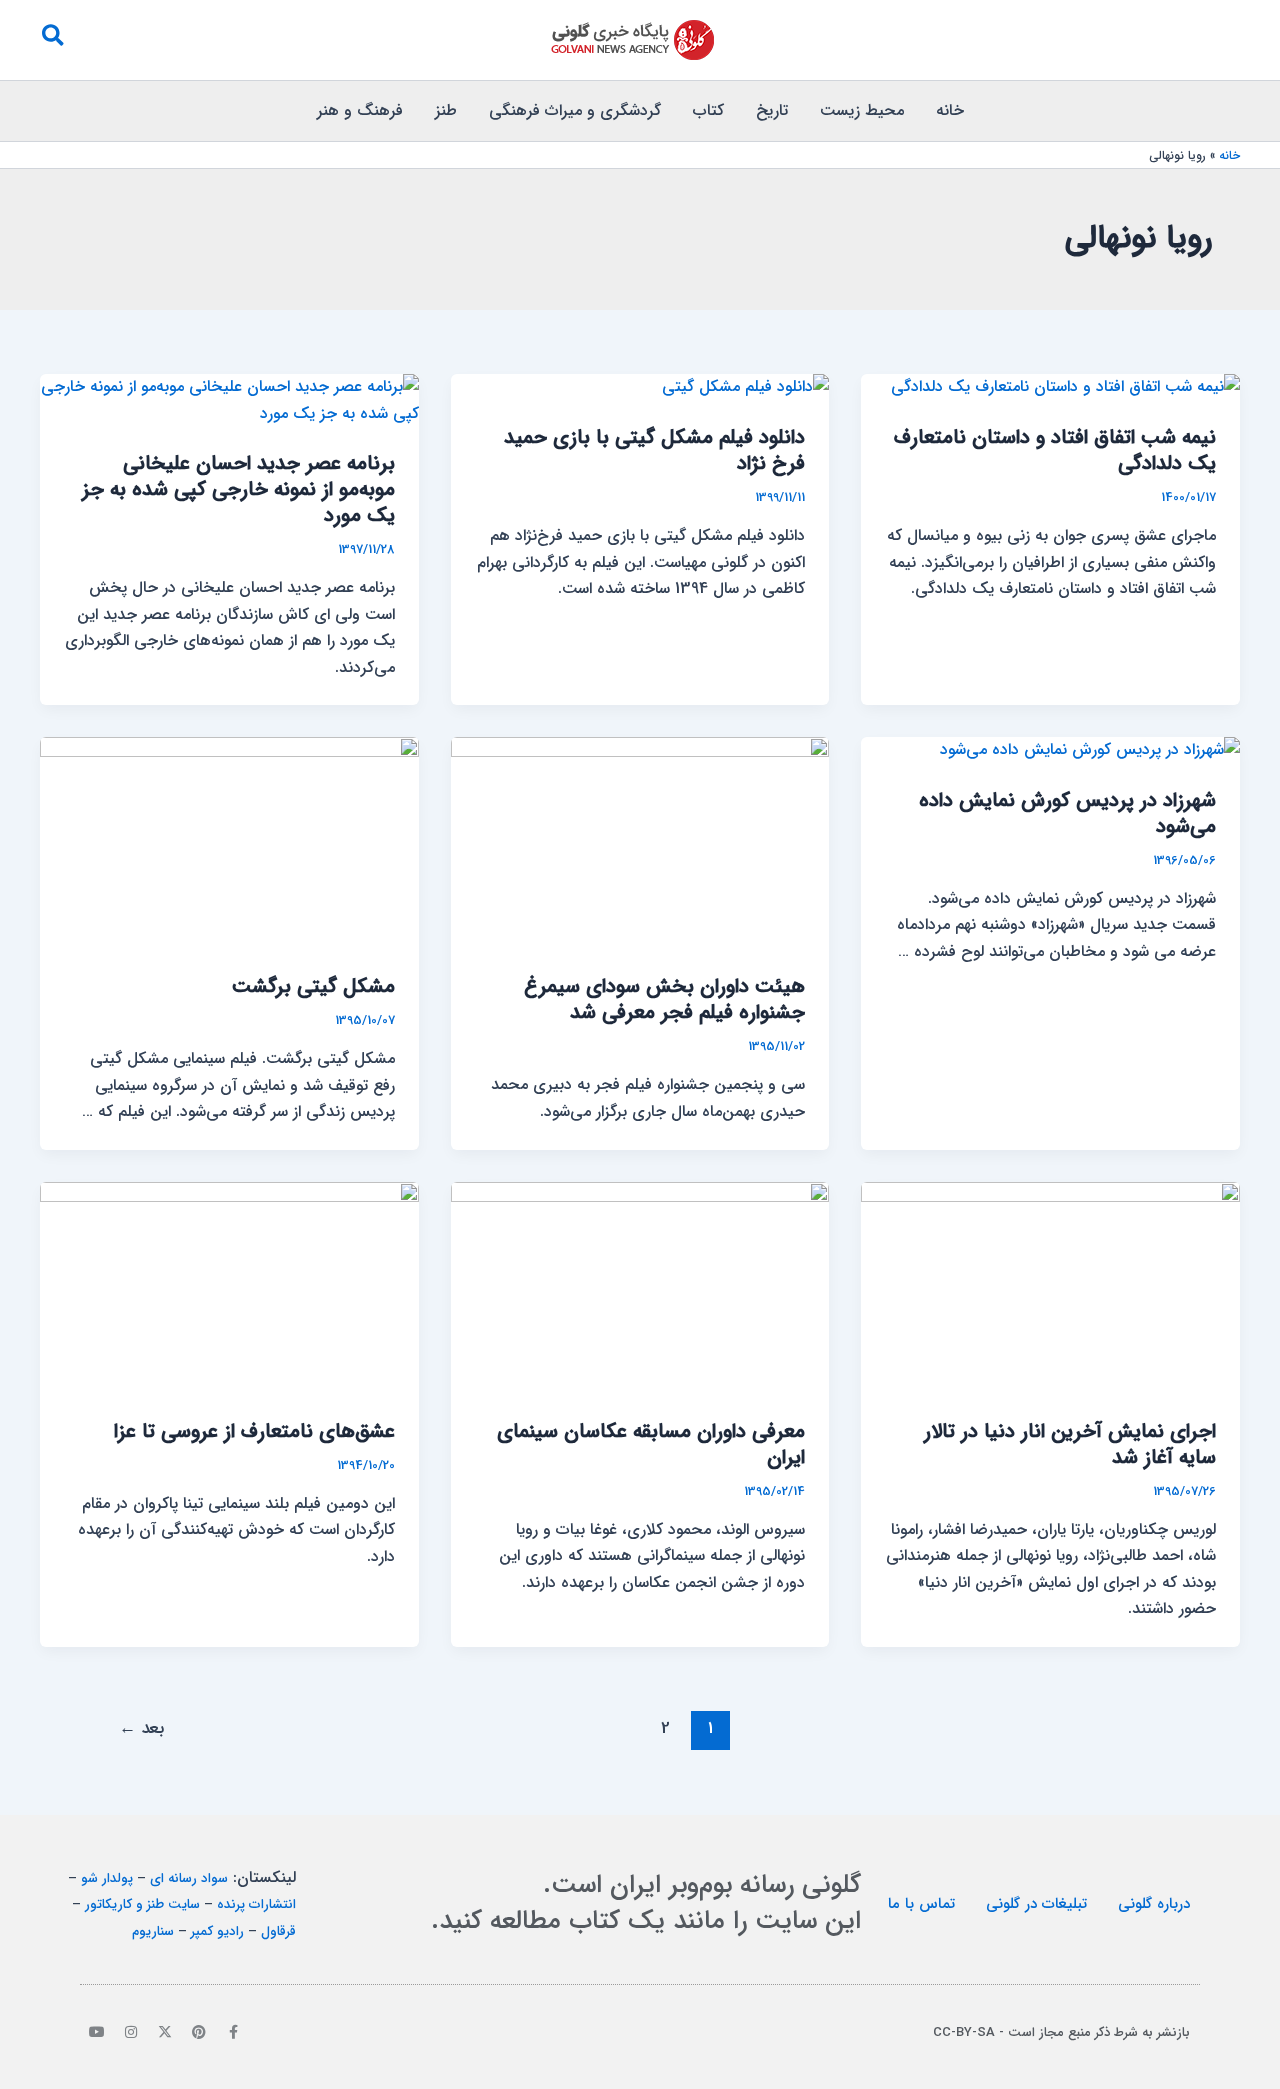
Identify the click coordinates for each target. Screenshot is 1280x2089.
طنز (446, 110)
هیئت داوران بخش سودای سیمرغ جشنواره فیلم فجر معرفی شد (664, 999)
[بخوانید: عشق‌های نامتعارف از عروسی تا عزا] (229, 1287)
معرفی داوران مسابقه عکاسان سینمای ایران (651, 1444)
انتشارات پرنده (256, 1904)
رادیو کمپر (217, 1931)
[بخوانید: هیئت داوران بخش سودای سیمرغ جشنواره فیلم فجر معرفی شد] (640, 842)
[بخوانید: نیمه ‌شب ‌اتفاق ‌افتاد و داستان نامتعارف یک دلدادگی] (1065, 386)
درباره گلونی (1154, 1904)
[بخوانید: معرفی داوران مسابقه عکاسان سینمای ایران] (640, 1287)
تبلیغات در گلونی (1036, 1904)
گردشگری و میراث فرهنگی (575, 110)
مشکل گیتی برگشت (313, 986)
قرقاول (278, 1931)
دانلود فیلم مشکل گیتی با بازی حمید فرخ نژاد (654, 450)
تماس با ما (921, 1904)
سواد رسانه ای (189, 1878)
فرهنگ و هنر (360, 110)
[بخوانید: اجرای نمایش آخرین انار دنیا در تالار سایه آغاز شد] (1050, 1287)
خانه (950, 110)
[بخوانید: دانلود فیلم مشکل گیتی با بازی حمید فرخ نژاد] (745, 386)
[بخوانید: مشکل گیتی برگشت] (229, 842)
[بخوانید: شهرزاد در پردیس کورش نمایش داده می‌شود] (1090, 749)
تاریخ (772, 110)
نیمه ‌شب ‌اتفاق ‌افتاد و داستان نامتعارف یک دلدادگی (1055, 450)
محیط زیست (862, 110)
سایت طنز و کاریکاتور (142, 1904)
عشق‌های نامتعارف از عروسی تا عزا (254, 1431)
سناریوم (153, 1931)
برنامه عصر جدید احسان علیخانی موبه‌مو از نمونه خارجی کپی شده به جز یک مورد (238, 489)
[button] (52, 40)
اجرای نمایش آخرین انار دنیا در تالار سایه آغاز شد (1070, 1444)
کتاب (708, 110)
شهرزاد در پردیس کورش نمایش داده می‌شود (1067, 813)
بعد (141, 1728)
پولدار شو (107, 1878)
